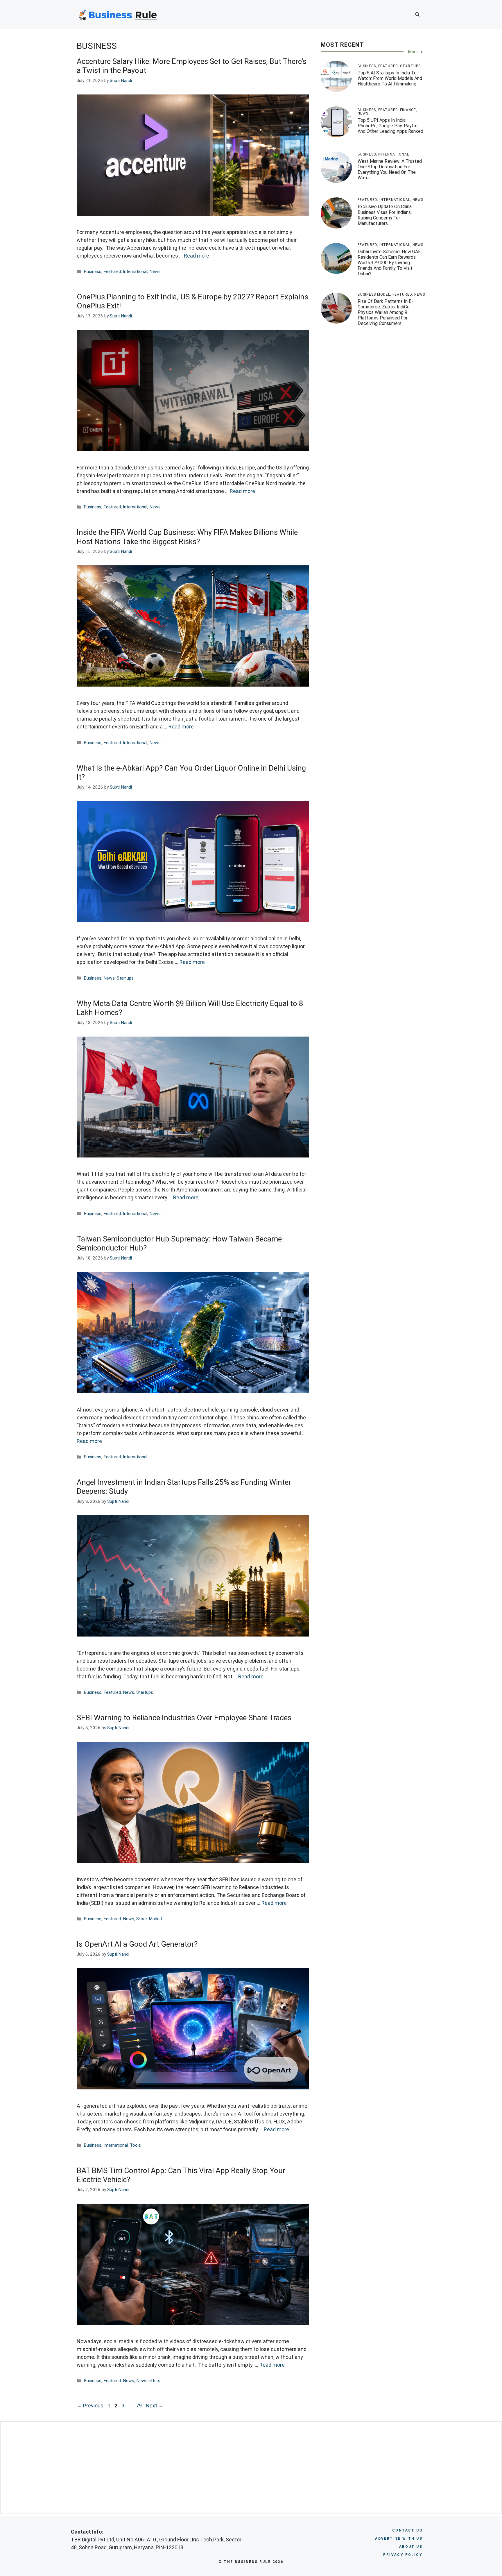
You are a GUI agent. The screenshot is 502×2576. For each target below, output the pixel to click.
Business (93, 271)
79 (139, 2406)
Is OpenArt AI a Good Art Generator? (137, 1944)
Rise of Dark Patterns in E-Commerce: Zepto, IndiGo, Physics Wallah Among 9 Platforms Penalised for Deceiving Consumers (385, 312)
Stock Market (149, 1919)
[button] (417, 15)
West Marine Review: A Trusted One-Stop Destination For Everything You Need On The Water (390, 170)
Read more (197, 256)
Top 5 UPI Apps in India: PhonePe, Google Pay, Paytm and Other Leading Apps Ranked (390, 126)
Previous (90, 2406)
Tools (135, 2145)
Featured (112, 271)
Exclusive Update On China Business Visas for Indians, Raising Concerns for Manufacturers (385, 215)
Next (155, 2406)
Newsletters (148, 2381)
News (155, 271)
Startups (125, 978)
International (135, 271)
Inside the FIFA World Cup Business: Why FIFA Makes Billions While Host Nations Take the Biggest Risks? (187, 537)
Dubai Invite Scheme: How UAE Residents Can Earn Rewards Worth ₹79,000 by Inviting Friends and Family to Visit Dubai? (389, 263)
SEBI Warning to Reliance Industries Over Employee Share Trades (184, 1718)
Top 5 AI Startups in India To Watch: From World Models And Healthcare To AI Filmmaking (390, 78)
